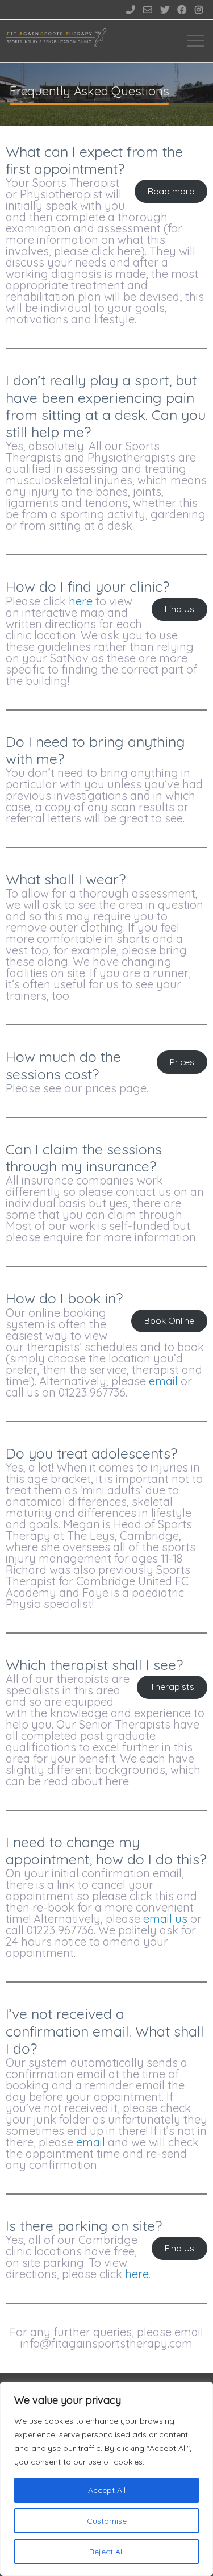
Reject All (106, 2552)
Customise (107, 2521)
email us (165, 1919)
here (81, 601)
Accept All (107, 2490)
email (163, 1381)
